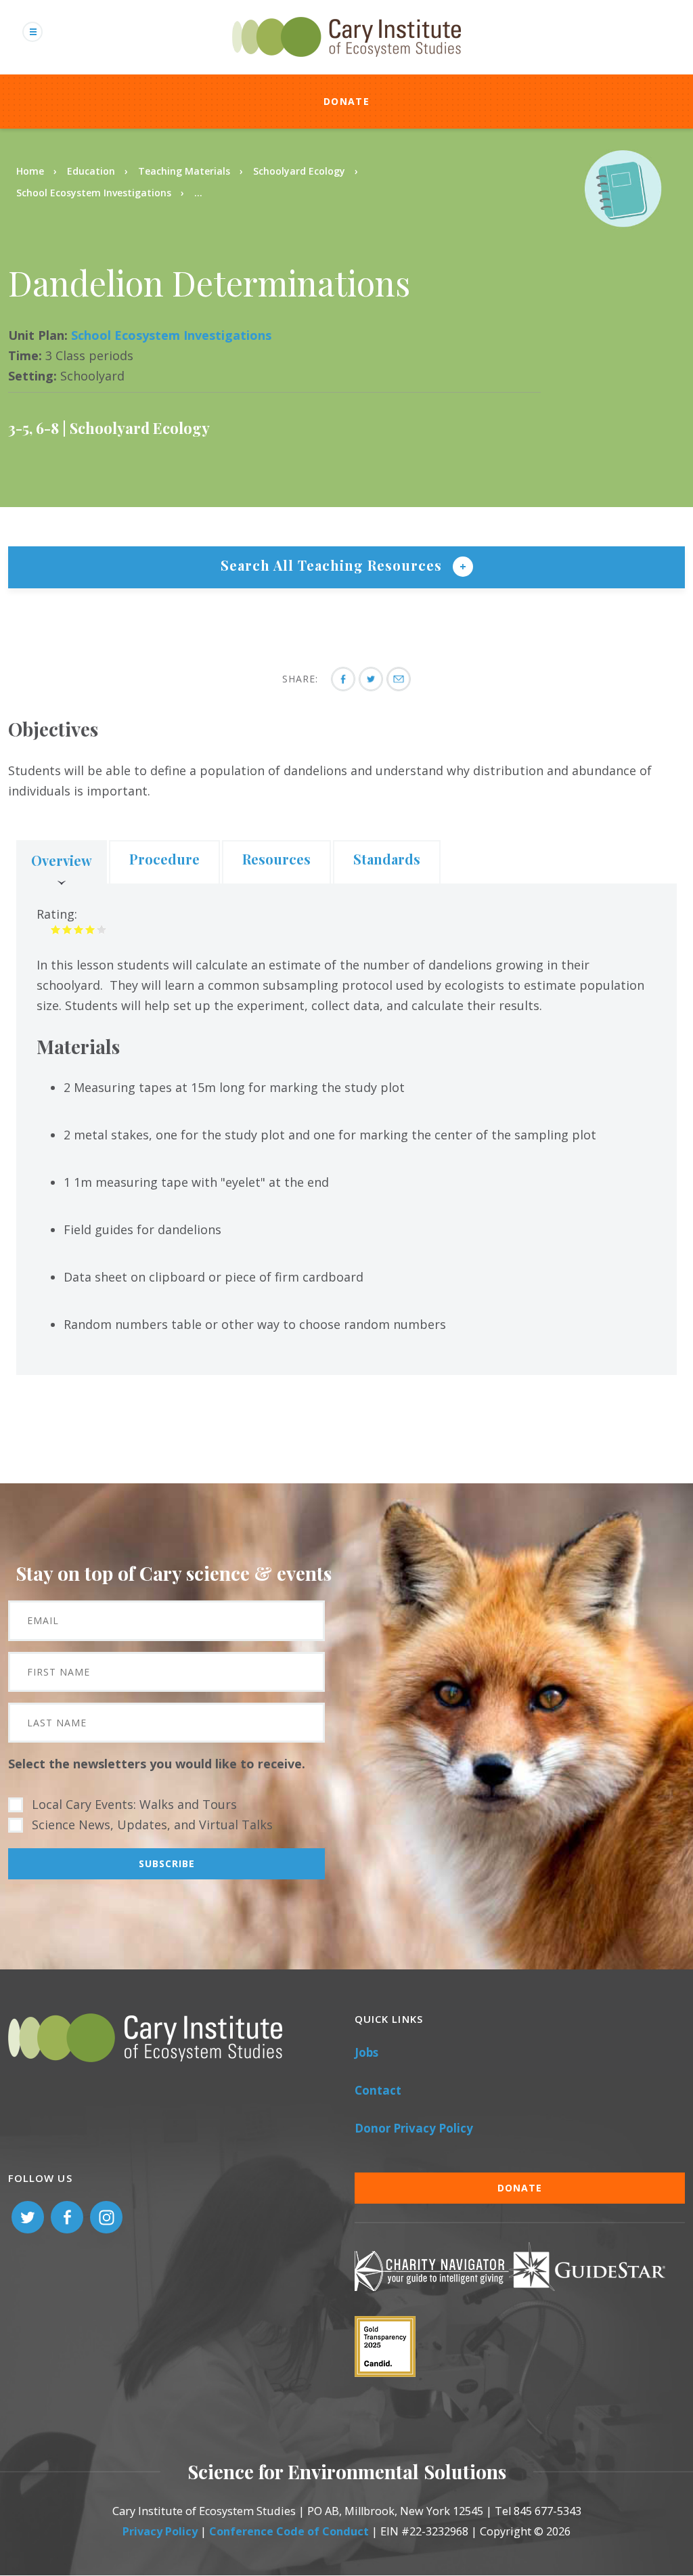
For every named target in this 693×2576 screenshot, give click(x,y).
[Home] (346, 64)
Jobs (366, 2052)
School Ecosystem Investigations (94, 193)
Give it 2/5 (67, 929)
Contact (378, 2090)
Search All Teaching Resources (333, 565)
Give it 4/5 (90, 929)
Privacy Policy (160, 2531)
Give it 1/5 (56, 929)
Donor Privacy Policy (414, 2128)
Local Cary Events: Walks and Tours (134, 1804)
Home (30, 171)
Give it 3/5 (79, 929)
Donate (346, 101)
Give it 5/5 (102, 929)
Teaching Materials (184, 171)
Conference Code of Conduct (289, 2531)
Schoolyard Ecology (299, 171)
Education (91, 171)
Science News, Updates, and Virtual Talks (152, 1825)
